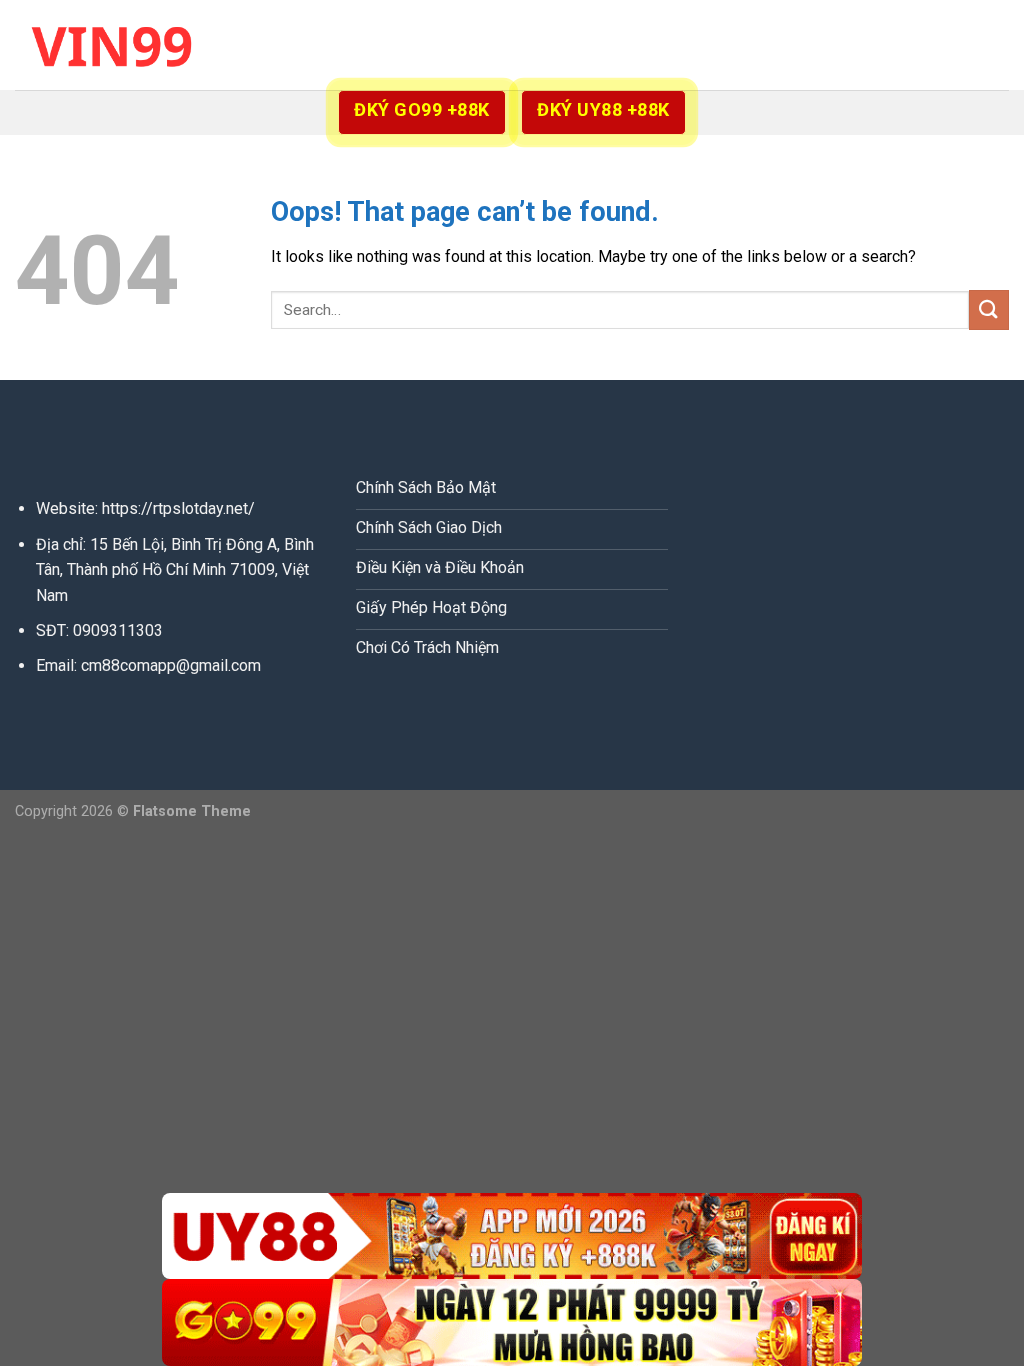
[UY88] (512, 1236)
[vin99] (115, 44)
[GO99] (512, 1322)
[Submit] (989, 309)
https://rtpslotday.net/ (178, 508)
